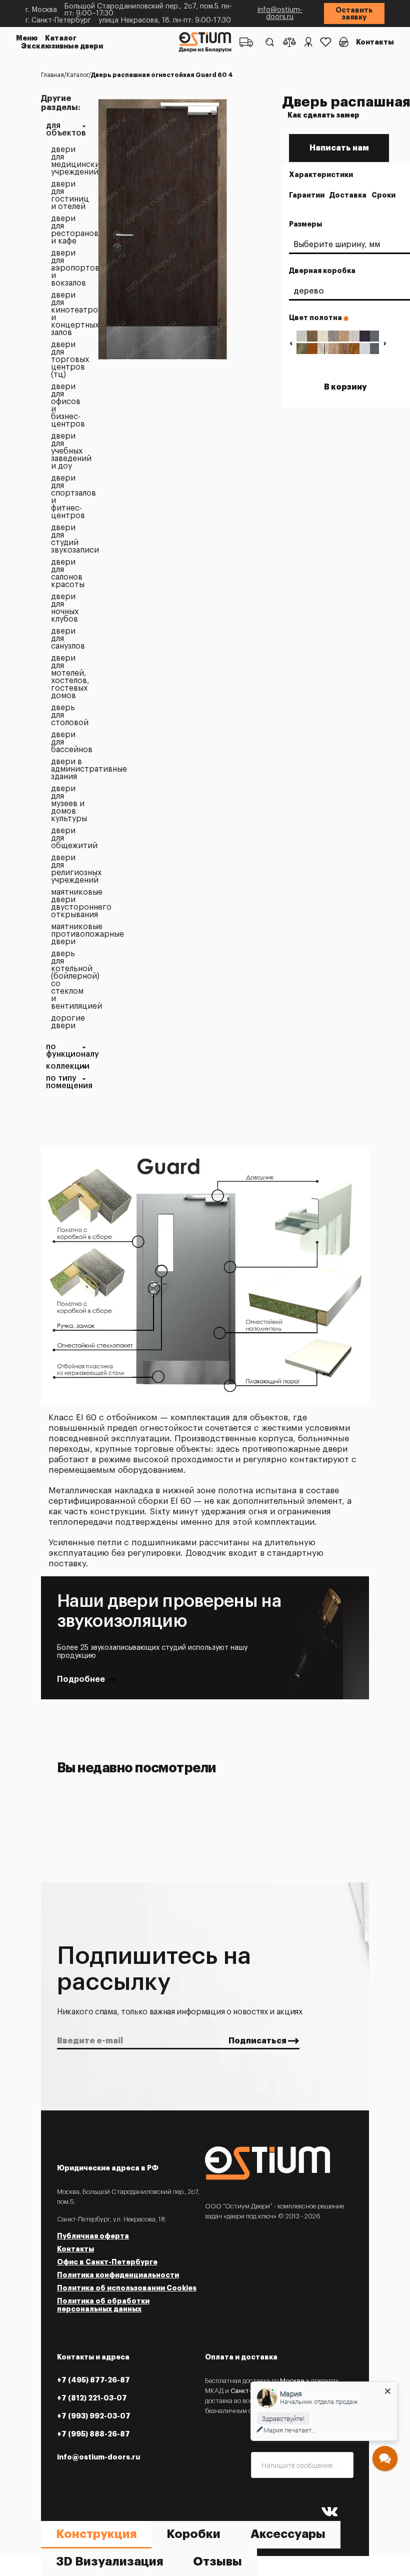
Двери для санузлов (68, 639)
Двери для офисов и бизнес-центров (68, 406)
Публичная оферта (93, 2236)
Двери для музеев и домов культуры (68, 804)
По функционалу (66, 1051)
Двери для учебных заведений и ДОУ (68, 451)
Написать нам (339, 148)
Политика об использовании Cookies (127, 2288)
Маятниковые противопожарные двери (68, 934)
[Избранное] (326, 42)
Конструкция (96, 2534)
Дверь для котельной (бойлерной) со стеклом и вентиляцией (68, 980)
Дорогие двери (68, 1022)
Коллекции (66, 1066)
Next (385, 343)
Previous (291, 343)
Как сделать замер (323, 115)
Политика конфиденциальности (118, 2275)
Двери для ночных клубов (65, 608)
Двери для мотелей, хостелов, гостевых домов (68, 677)
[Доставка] (246, 42)
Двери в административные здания (68, 769)
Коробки (193, 2534)
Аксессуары (288, 2534)
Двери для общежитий (68, 838)
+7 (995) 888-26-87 (93, 2434)
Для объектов (66, 130)
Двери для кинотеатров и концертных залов (68, 314)
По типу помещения (66, 1082)
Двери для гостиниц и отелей (68, 196)
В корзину (345, 387)
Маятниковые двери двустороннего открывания (68, 904)
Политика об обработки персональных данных (103, 2305)
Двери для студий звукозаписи (68, 539)
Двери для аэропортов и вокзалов (68, 268)
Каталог (61, 38)
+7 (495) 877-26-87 (93, 2380)
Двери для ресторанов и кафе (68, 230)
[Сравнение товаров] (289, 42)
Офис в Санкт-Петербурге (107, 2262)
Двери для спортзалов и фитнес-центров (68, 497)
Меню (27, 38)
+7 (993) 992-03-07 (94, 2416)
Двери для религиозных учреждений (68, 869)
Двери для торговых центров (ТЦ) (68, 360)
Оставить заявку (354, 14)
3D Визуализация (109, 2561)
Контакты (375, 42)
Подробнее (81, 1679)
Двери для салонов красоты (68, 574)
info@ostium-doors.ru (280, 14)
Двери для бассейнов (68, 742)
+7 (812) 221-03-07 (92, 2398)
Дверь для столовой (68, 715)
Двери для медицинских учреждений (68, 161)
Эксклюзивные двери (62, 46)
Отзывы (217, 2561)
